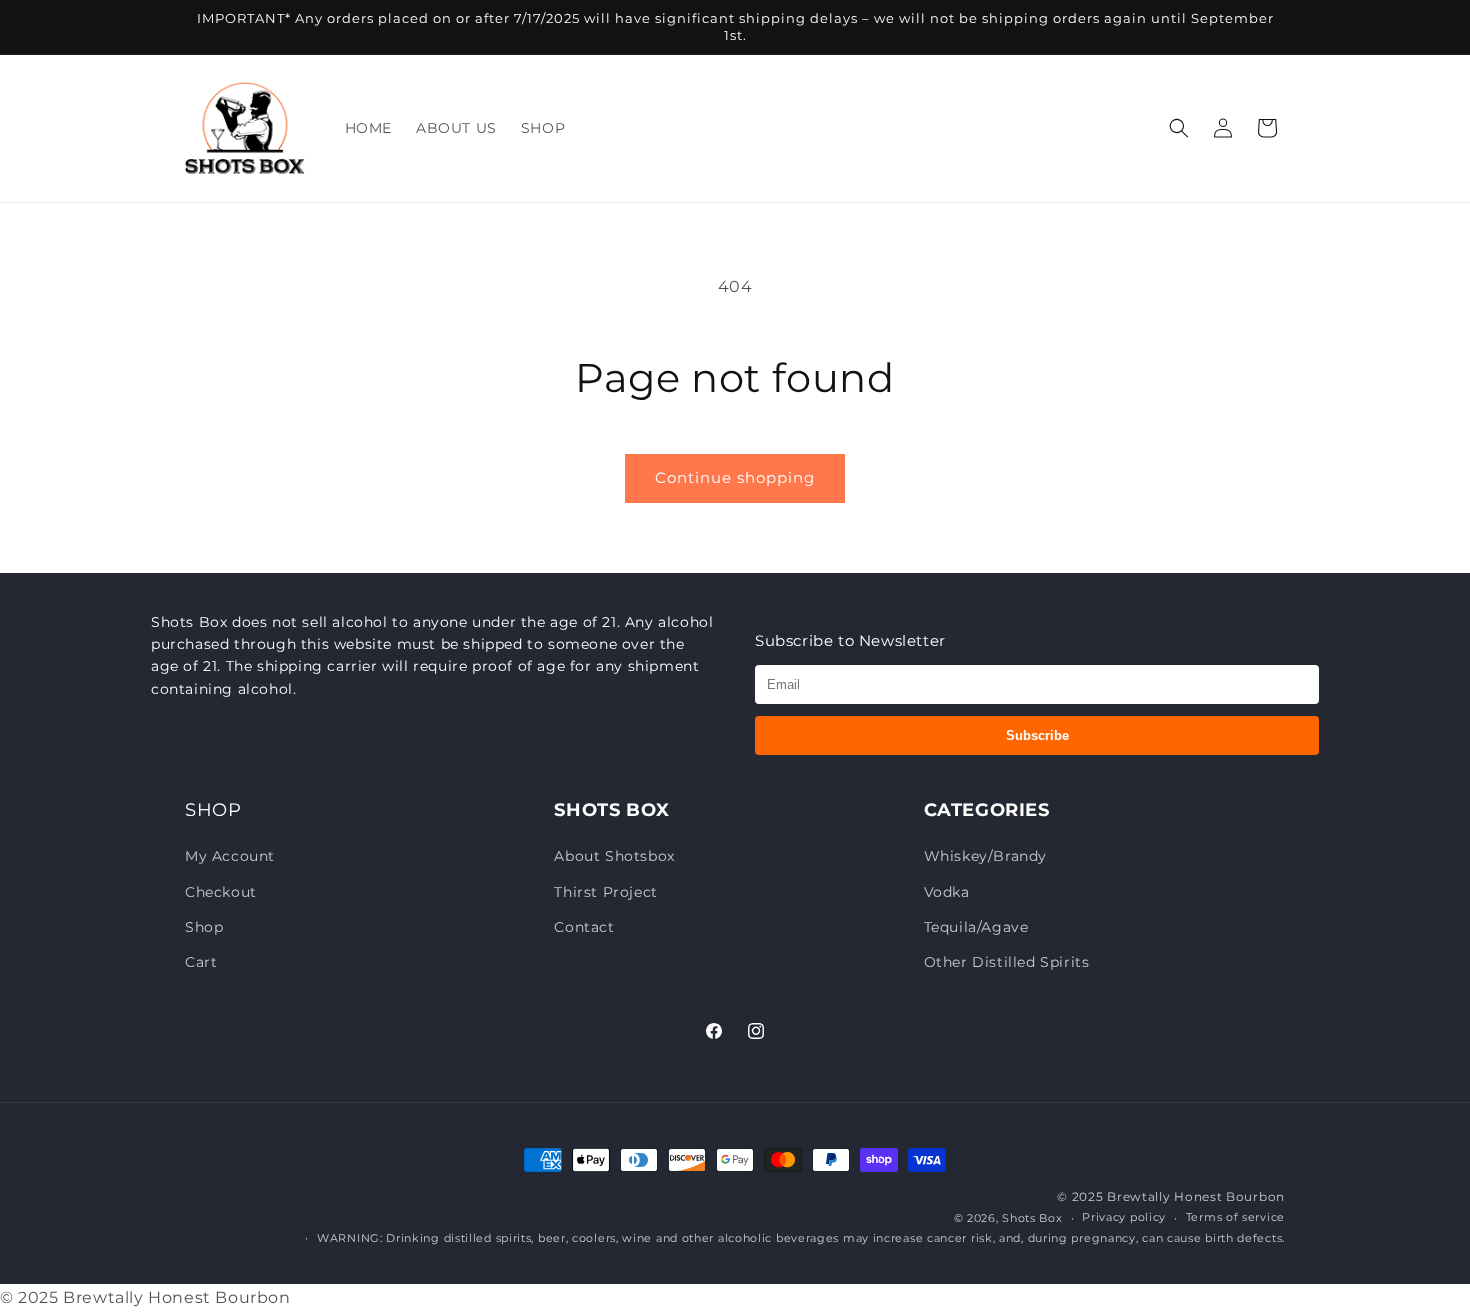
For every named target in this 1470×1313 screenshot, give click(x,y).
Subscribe (1037, 735)
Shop (204, 927)
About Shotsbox (614, 856)
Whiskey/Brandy (985, 856)
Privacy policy (1124, 1217)
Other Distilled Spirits (1007, 962)
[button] (1179, 128)
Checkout (221, 892)
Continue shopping (735, 477)
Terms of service (1235, 1217)
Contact (584, 927)
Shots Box (1032, 1218)
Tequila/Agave (976, 927)
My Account (230, 856)
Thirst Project (605, 892)
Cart (201, 962)
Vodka (947, 892)
